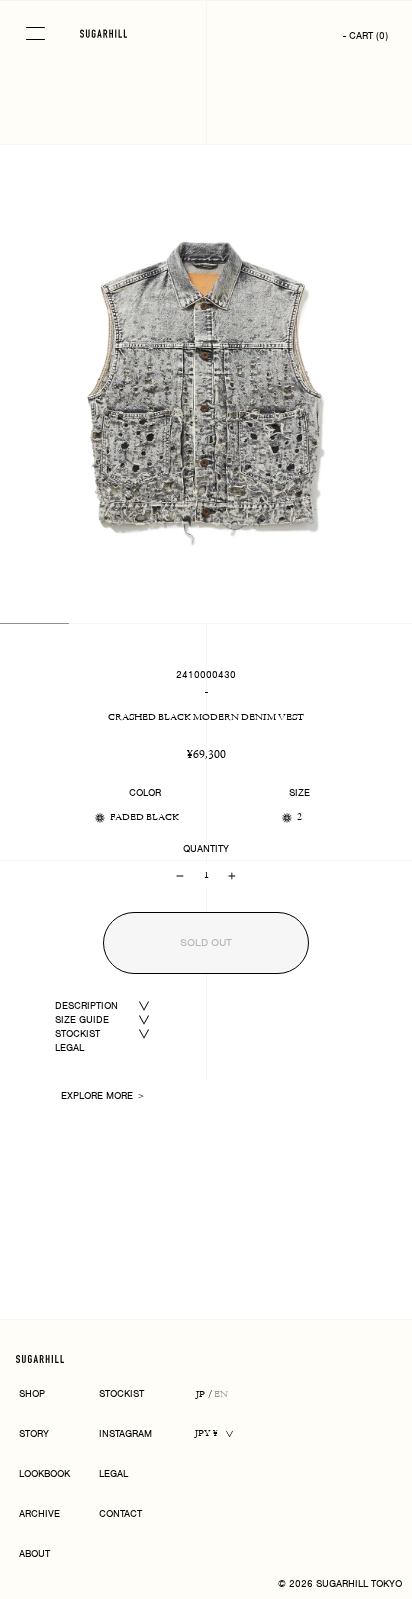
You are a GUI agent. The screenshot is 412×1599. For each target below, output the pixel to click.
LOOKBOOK (44, 1474)
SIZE (299, 793)
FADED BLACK (144, 817)
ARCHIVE (39, 1514)
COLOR (145, 793)
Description (86, 1005)
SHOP (32, 1394)
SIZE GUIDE (82, 1019)
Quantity (206, 849)
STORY (34, 1434)
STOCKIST (77, 1033)
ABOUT (34, 1554)
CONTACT (120, 1514)
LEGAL (69, 1047)
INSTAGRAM (125, 1434)
